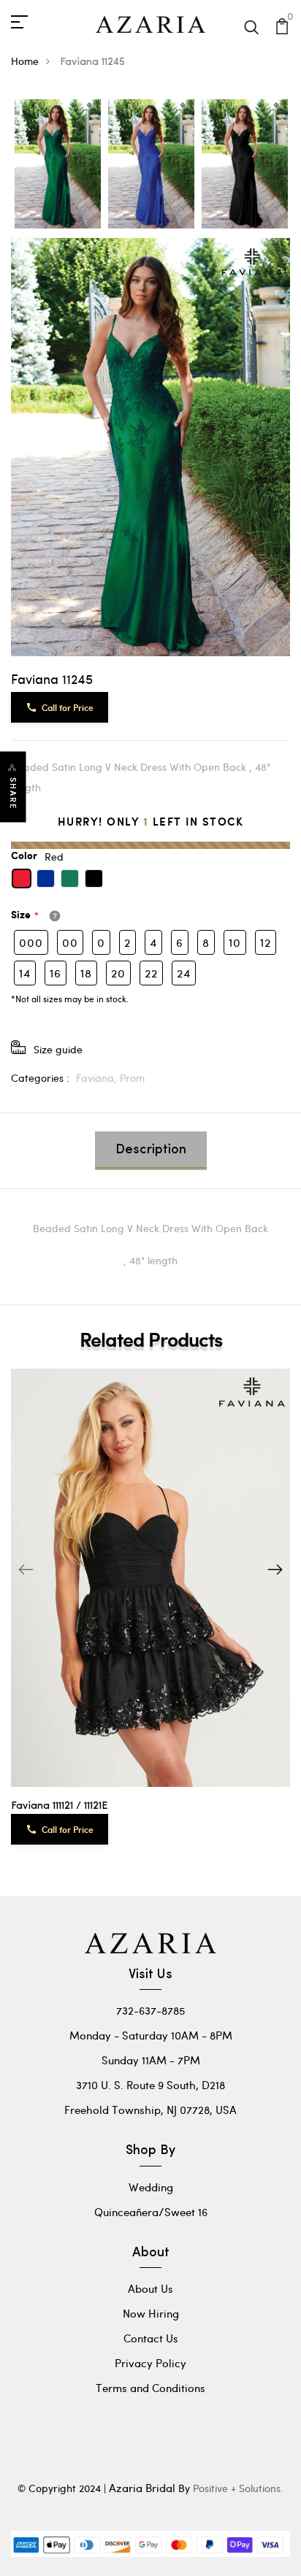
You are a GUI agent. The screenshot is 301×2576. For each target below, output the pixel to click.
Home (25, 61)
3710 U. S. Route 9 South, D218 (150, 2085)
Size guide (58, 1049)
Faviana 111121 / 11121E (59, 1806)
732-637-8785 (150, 2010)
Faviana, (98, 1078)
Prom (132, 1078)
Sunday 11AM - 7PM (151, 2060)
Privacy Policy (150, 2363)
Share (13, 793)
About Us (150, 2288)
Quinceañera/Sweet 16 (151, 2212)
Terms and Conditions (150, 2388)
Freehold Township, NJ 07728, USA (150, 2110)
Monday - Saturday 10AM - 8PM (151, 2035)
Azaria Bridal (142, 2488)
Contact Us (151, 2338)
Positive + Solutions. (238, 2488)
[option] (58, 165)
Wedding (151, 2187)
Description (151, 1150)
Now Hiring (151, 2313)
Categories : (40, 1078)
